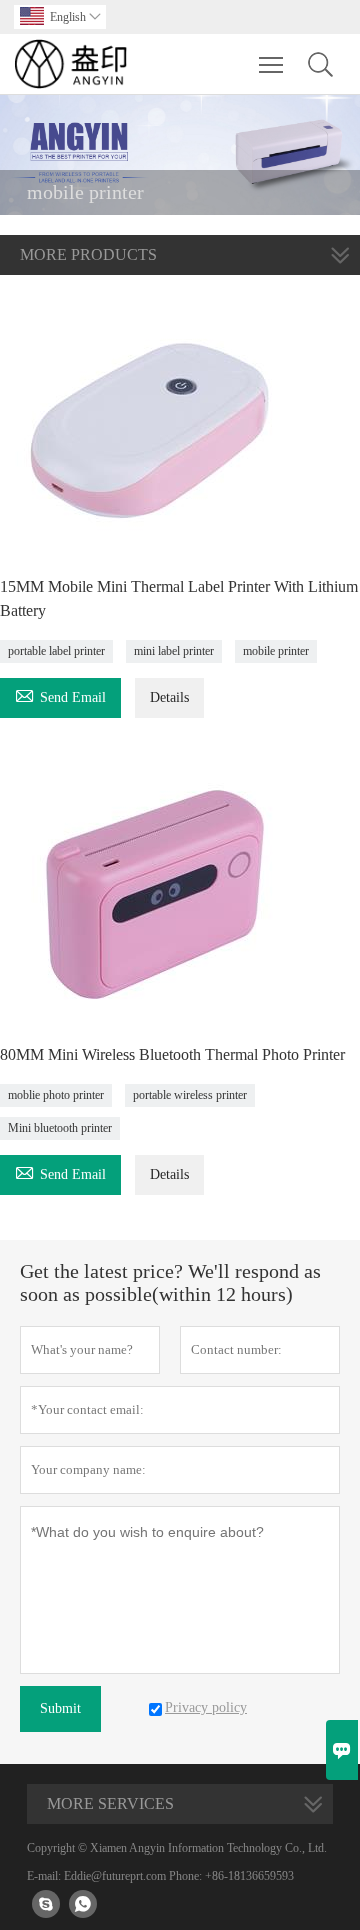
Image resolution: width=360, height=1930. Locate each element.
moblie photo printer (56, 1095)
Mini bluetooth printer (60, 1128)
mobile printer (276, 651)
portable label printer (56, 651)
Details (169, 697)
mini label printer (174, 651)
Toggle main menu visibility (271, 64)
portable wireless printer (190, 1095)
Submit (60, 1708)
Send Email (60, 694)
